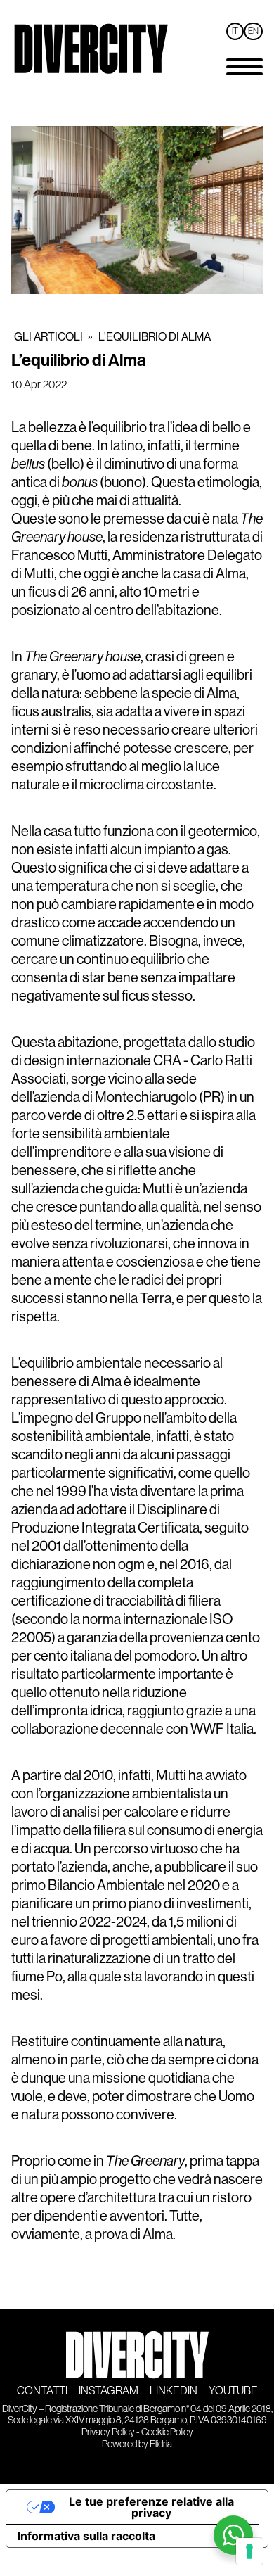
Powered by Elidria (137, 2444)
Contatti (42, 2391)
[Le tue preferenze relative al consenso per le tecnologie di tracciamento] (249, 2551)
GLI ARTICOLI (48, 337)
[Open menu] (244, 67)
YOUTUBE (233, 2391)
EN (253, 31)
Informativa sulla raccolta (86, 2536)
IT (235, 31)
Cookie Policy (167, 2432)
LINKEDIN (174, 2391)
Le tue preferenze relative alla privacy (151, 2507)
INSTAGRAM (109, 2391)
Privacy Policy (108, 2432)
